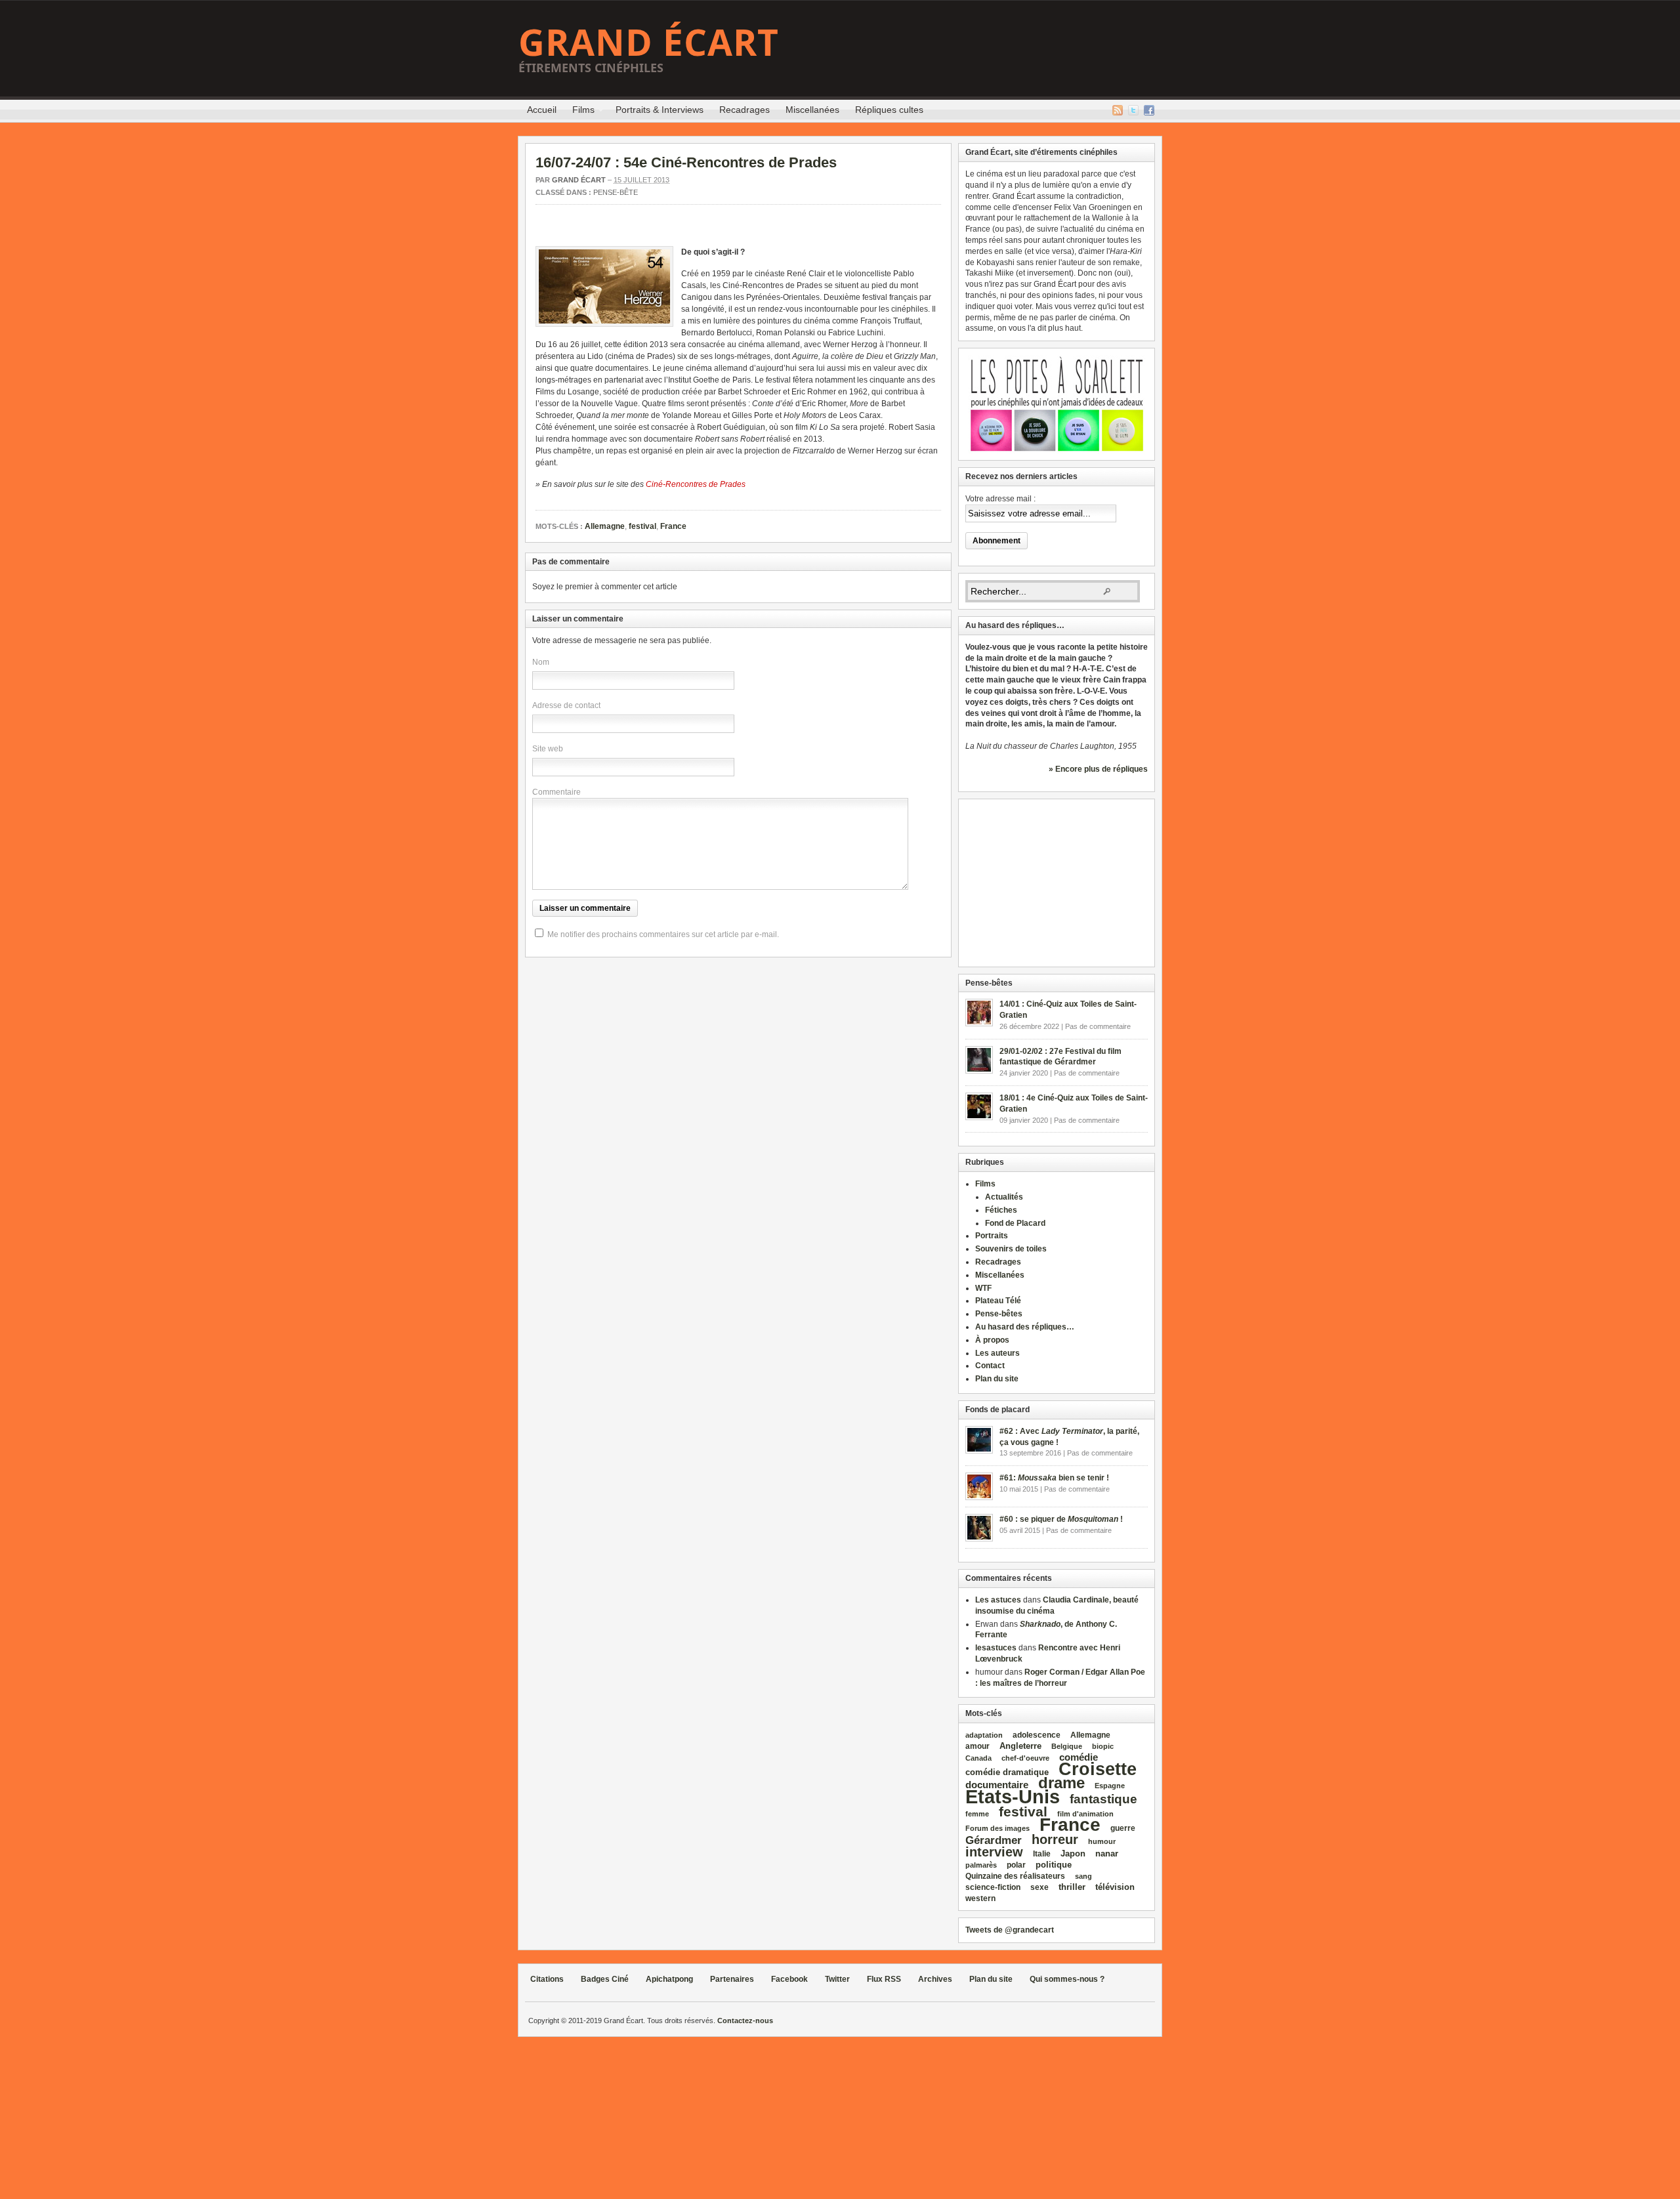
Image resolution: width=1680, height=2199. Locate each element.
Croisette (1098, 1769)
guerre (1123, 1828)
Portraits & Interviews (660, 110)
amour (977, 1746)
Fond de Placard (1015, 1223)
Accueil (542, 110)
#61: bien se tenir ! (1054, 1478)
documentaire (997, 1785)
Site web (548, 749)
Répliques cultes (889, 110)
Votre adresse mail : (1000, 499)
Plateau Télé (998, 1301)
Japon (1073, 1853)
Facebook (1149, 110)
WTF (983, 1288)
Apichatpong (669, 1979)
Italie (1042, 1854)
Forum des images (997, 1828)
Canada (978, 1758)
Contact (990, 1366)
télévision (1115, 1887)
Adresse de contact (566, 705)
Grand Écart (649, 42)
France (673, 526)
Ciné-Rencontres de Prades (696, 484)
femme (977, 1814)
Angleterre (1020, 1746)
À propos (992, 1340)
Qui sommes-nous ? (1067, 1979)
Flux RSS (1118, 110)
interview (994, 1852)
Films (579, 112)
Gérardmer (994, 1840)
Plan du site (997, 1379)
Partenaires (732, 1979)
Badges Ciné (605, 1979)
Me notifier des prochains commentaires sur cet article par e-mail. (663, 934)
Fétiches (1001, 1210)
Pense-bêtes (999, 1314)
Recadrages (745, 110)
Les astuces (998, 1600)
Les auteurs (997, 1353)
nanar (1107, 1853)
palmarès (981, 1865)
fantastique (1103, 1799)
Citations (547, 1979)
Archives (935, 1979)
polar (1016, 1865)
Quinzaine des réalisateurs (1015, 1876)
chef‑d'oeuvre (1025, 1758)
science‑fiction (993, 1887)
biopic (1103, 1746)
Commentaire (556, 792)
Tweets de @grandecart (1010, 1930)
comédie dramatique (1007, 1772)
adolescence (1037, 1735)
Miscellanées (812, 110)
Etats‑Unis (1013, 1796)
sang (1083, 1876)
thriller (1072, 1887)
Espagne (1110, 1786)
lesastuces (996, 1648)
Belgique (1067, 1746)
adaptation (984, 1735)
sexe (1039, 1887)
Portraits (992, 1236)
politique (1054, 1865)
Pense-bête (616, 192)
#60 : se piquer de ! (1061, 1519)
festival (642, 526)
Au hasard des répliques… (1025, 1327)
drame (1061, 1783)
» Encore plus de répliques (1098, 769)
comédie (1079, 1757)
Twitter (1133, 110)
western (980, 1898)
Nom (541, 662)
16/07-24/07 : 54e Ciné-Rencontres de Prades (686, 162)
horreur (1055, 1839)
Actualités (1004, 1197)
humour (1102, 1841)
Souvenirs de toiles (1011, 1249)
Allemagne (605, 526)
